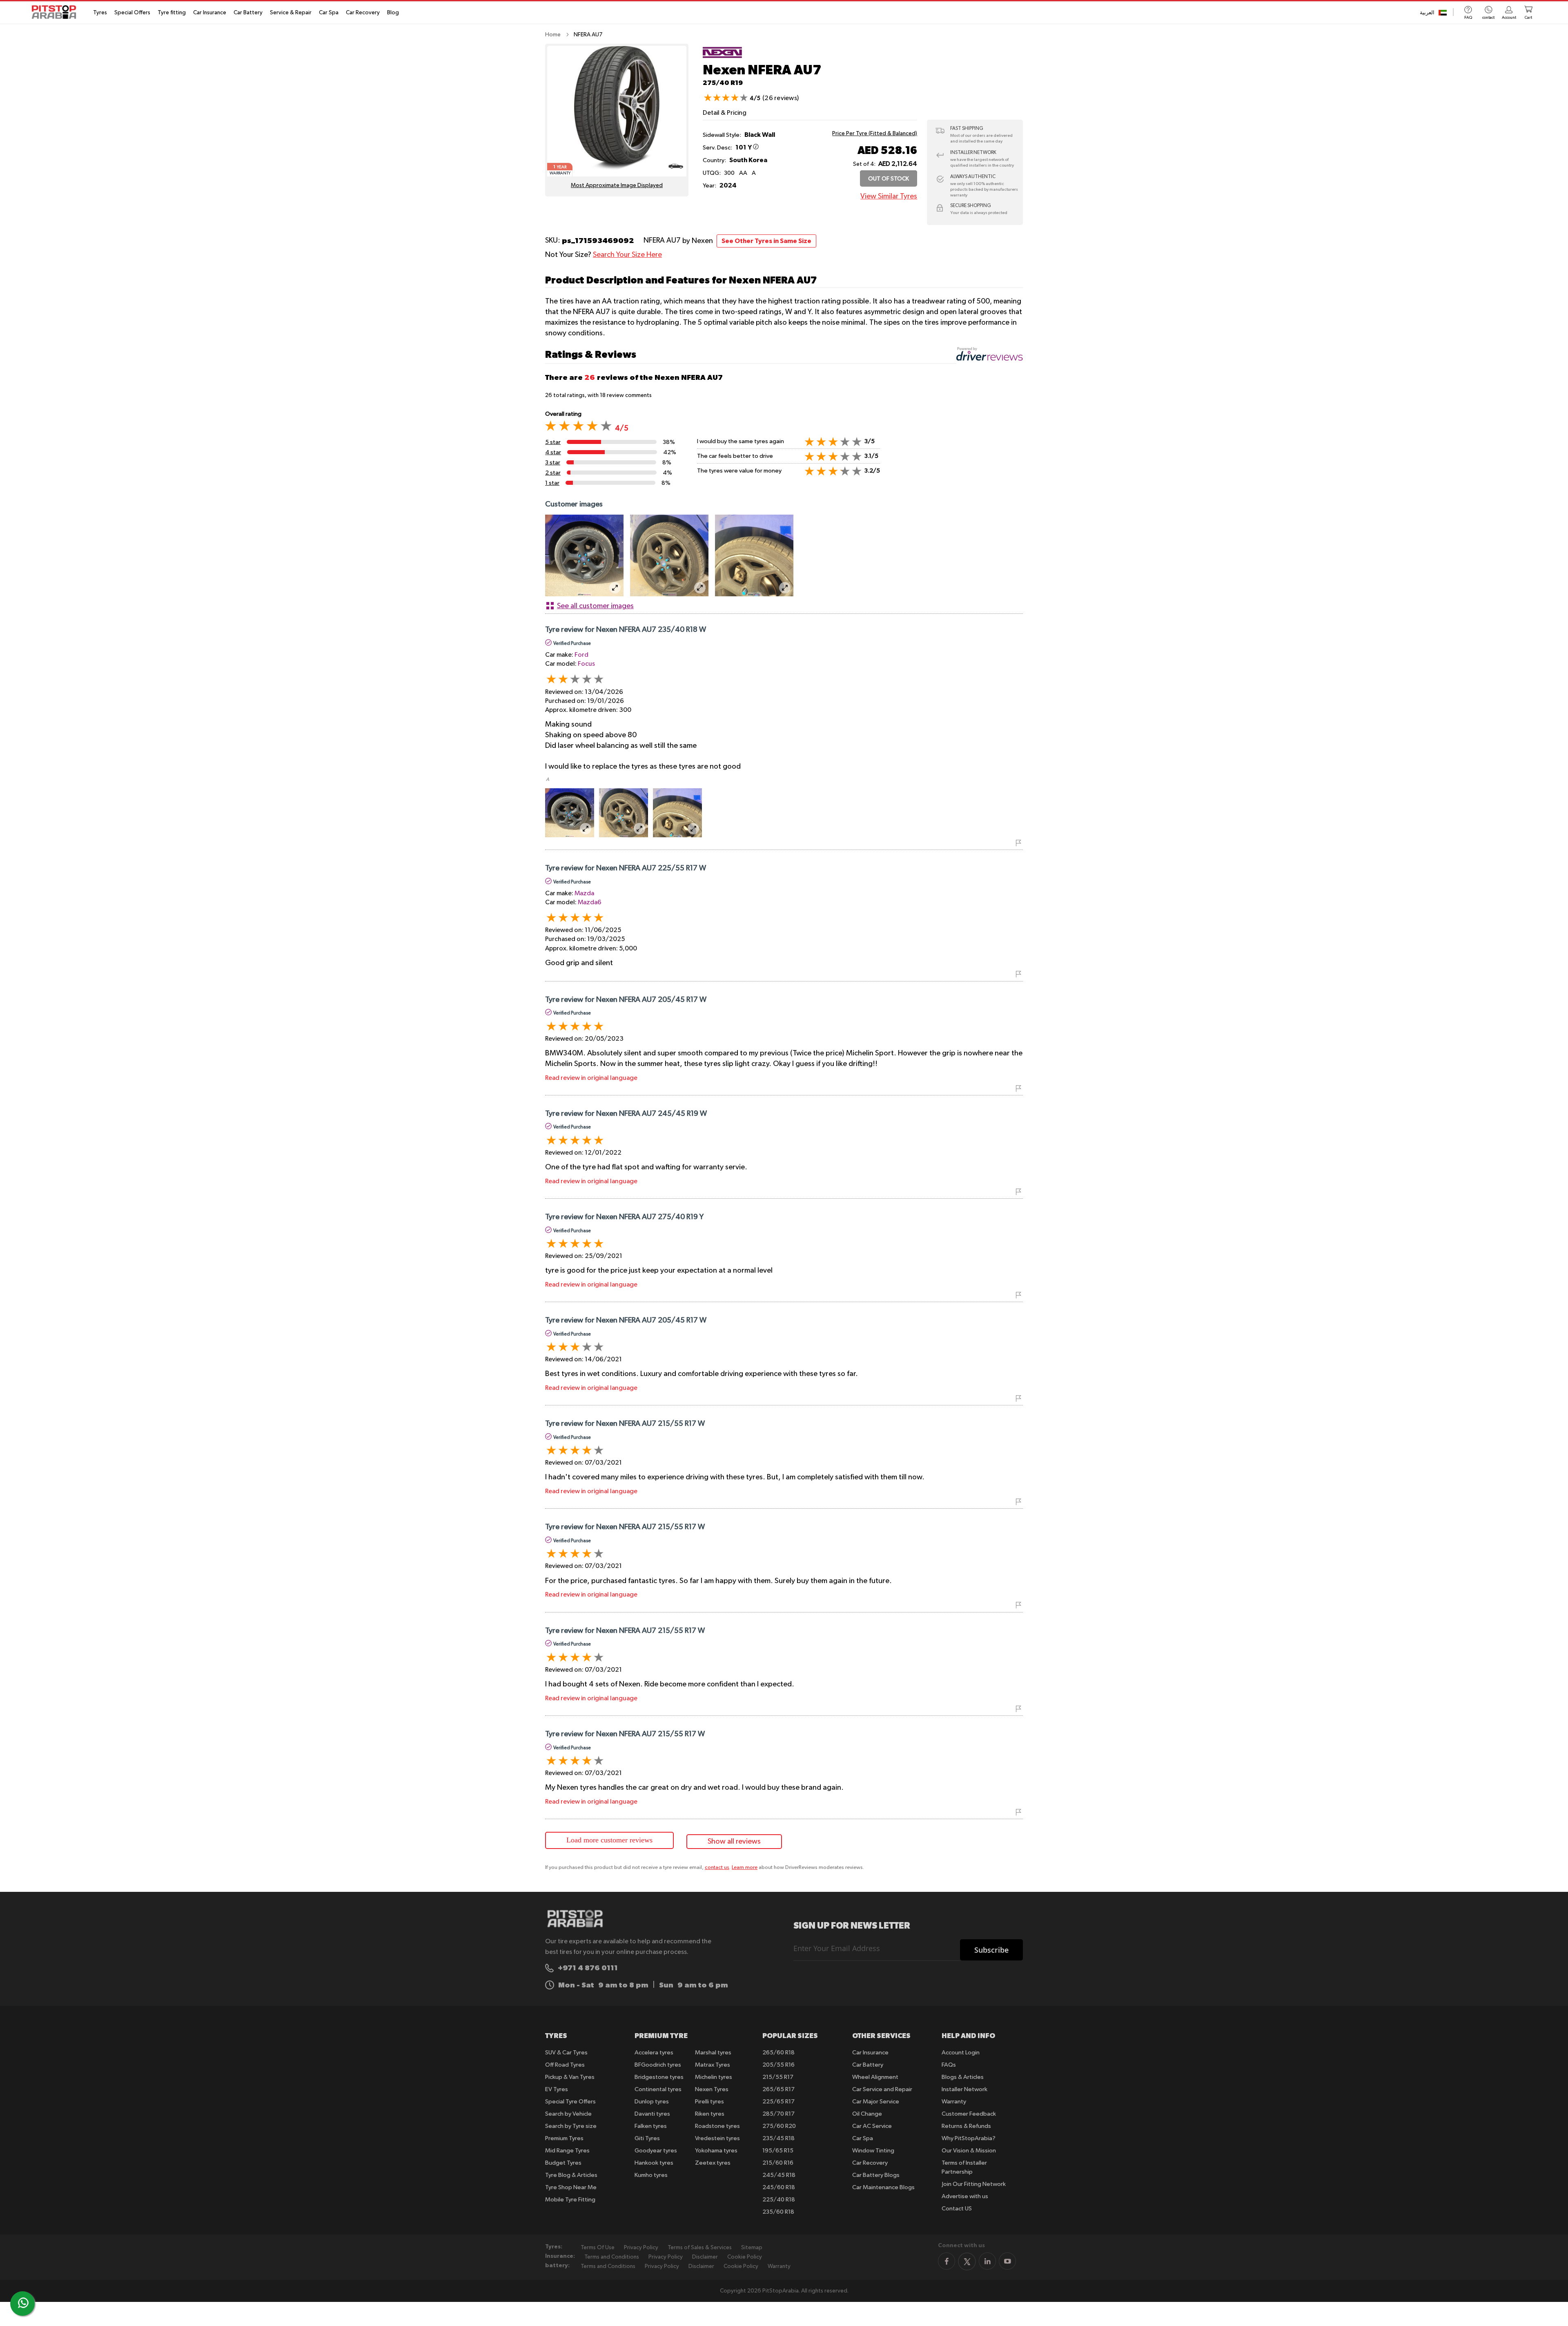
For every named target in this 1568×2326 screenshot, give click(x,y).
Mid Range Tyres (567, 2151)
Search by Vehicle (568, 2114)
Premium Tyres (564, 2138)
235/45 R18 (778, 2138)
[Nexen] (722, 58)
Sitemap (752, 2248)
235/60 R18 (778, 2212)
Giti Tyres (647, 2138)
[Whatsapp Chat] (23, 2303)
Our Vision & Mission (969, 2151)
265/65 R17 (778, 2089)
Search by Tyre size (571, 2126)
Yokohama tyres (716, 2151)
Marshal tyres (713, 2053)
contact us (717, 1868)
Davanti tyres (652, 2114)
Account (1509, 18)
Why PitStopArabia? (969, 2138)
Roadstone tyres (717, 2126)
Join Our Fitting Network (974, 2184)
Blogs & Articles (963, 2077)
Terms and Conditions (612, 2257)
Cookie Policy (745, 2257)
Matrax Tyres (713, 2065)
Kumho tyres (651, 2175)
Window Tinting (873, 2151)
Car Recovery (363, 13)
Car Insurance (210, 13)
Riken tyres (710, 2114)
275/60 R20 (779, 2126)
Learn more (745, 1868)
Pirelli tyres (709, 2102)
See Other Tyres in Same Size (766, 241)
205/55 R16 (778, 2065)
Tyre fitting (172, 13)
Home (553, 35)
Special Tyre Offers (570, 2102)
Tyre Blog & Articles (571, 2175)
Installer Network (964, 2089)
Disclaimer (705, 2257)
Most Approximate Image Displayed (617, 185)
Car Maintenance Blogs (883, 2187)
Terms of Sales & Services (700, 2248)
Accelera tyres (654, 2053)
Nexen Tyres (712, 2089)
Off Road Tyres (565, 2065)
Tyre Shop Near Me (571, 2187)
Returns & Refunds (966, 2126)
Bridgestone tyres (659, 2077)
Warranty (954, 2102)
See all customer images (595, 606)
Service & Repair (291, 13)
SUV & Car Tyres (566, 2053)
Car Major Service (876, 2102)
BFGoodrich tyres (658, 2065)
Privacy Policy (641, 2248)
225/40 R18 (779, 2200)
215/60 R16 (778, 2163)
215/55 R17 (778, 2077)
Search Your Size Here (627, 255)
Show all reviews (734, 1842)
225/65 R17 (778, 2102)
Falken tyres (651, 2126)
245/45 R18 (779, 2175)
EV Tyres (557, 2089)
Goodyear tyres (656, 2151)
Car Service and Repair (882, 2089)
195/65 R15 (778, 2151)
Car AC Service (872, 2126)
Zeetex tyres (713, 2163)
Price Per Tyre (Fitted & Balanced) (875, 134)
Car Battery (248, 13)
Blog (393, 13)
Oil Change (867, 2114)
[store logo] (56, 12)
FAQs (949, 2065)
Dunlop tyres (652, 2102)
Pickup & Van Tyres (570, 2077)
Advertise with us (965, 2196)
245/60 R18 (779, 2187)
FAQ (1468, 18)
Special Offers (132, 13)
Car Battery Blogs (876, 2175)
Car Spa (329, 13)
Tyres (100, 13)
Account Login (961, 2053)
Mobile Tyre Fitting (570, 2200)
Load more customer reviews (609, 1840)
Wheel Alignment (875, 2077)
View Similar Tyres (889, 196)
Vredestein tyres (717, 2138)
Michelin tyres (714, 2077)
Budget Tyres (563, 2163)
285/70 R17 (778, 2114)
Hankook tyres (654, 2163)
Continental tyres (658, 2089)
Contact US (957, 2209)
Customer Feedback (969, 2114)
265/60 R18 (778, 2053)
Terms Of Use (598, 2248)
